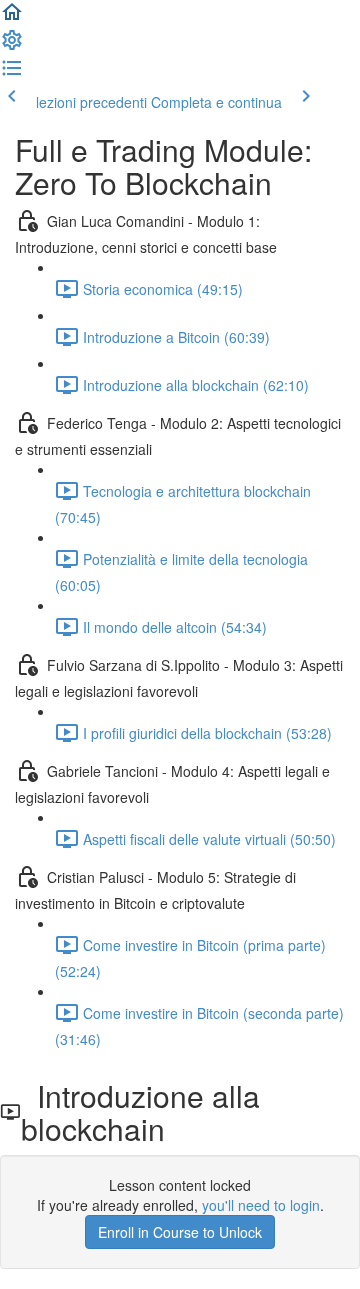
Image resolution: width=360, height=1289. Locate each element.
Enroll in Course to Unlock (180, 1232)
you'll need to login (261, 1205)
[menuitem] (12, 46)
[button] (12, 18)
